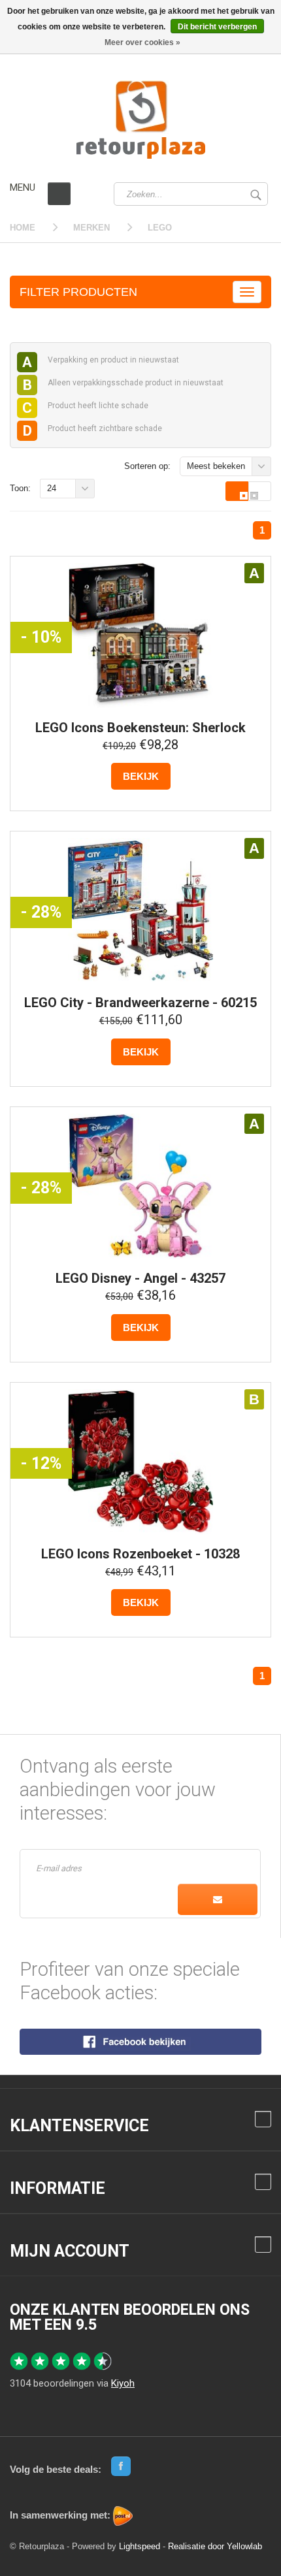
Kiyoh (123, 2383)
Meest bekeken (216, 466)
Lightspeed (140, 2546)
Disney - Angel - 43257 (140, 1278)
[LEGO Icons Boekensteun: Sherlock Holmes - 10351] (140, 636)
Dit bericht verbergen (217, 27)
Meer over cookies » (142, 42)
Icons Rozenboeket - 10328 (140, 1554)
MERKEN (91, 228)
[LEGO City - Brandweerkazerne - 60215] (140, 910)
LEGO (160, 228)
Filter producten (78, 292)
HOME (23, 228)
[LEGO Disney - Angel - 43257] (140, 1186)
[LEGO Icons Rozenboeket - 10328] (140, 1462)
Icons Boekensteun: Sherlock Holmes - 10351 (140, 734)
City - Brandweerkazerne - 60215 (140, 1003)
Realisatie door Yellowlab (215, 2546)
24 (52, 488)
